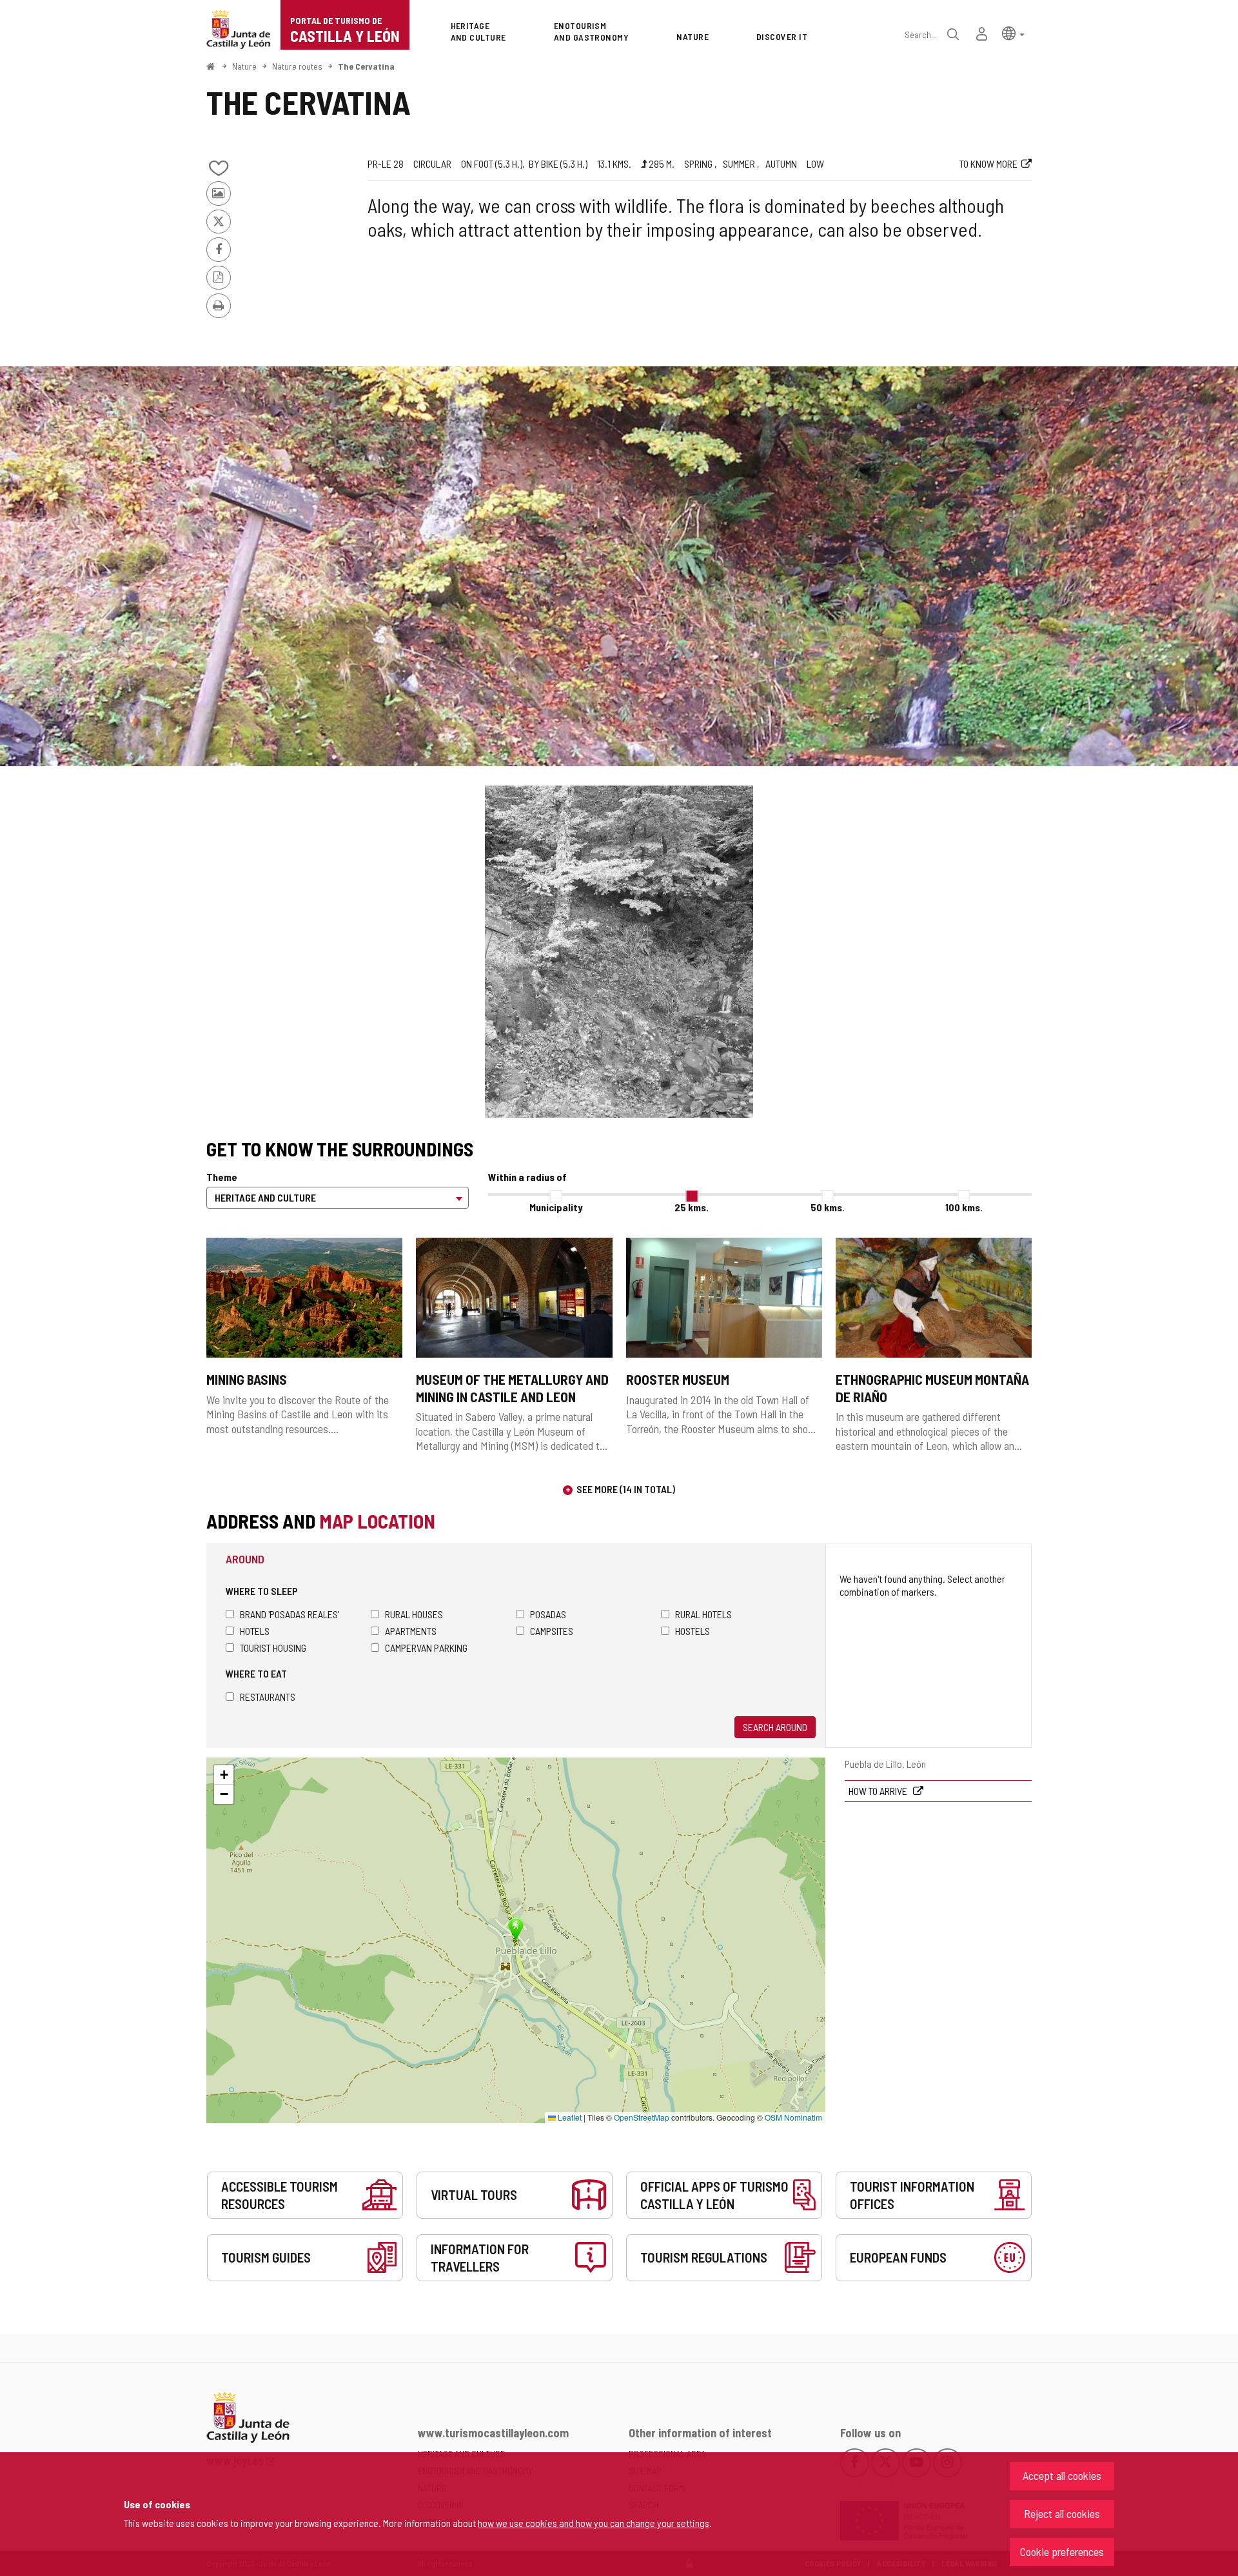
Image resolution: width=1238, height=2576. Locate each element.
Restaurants (268, 1697)
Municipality (556, 1207)
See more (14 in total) (626, 1489)
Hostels (693, 1631)
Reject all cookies (1062, 2513)
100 (964, 1207)
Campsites (552, 1631)
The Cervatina (366, 66)
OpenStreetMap (642, 2117)
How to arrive (879, 1791)
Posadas (548, 1614)
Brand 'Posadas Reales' (290, 1614)
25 (692, 1207)
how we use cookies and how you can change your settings (594, 2523)
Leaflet (569, 2117)
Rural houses (414, 1614)
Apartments (411, 1631)
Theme (222, 1177)
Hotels (255, 1631)
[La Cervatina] (619, 566)
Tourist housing (273, 1648)
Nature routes (297, 66)
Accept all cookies (1062, 2475)
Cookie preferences (1062, 2551)
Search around (775, 1727)
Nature (244, 66)
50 (828, 1207)
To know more (988, 163)
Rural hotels (703, 1614)
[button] (1013, 33)
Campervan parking (426, 1648)
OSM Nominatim (793, 2117)
